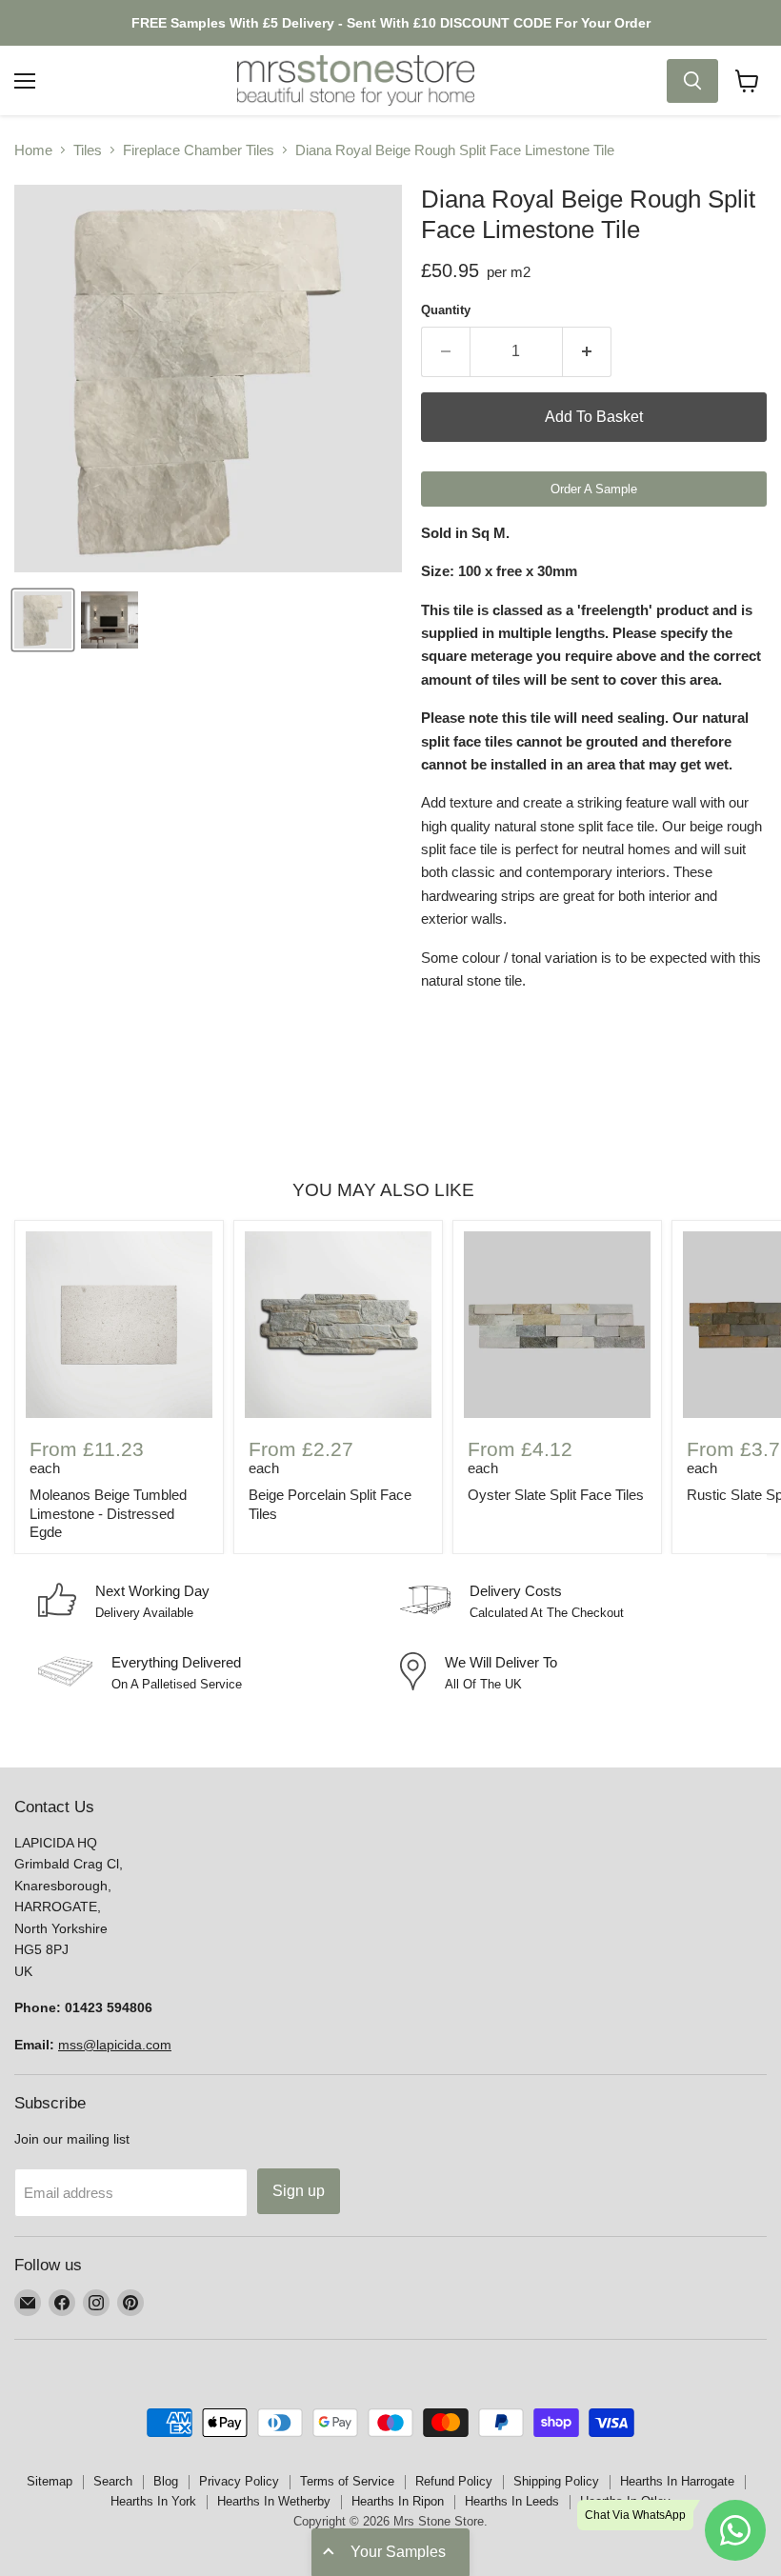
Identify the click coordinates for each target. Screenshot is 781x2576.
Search (113, 2481)
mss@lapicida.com (115, 2045)
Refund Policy (454, 2481)
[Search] (692, 81)
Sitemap (50, 2481)
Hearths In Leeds (512, 2501)
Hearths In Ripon (398, 2501)
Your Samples (398, 2552)
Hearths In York (153, 2501)
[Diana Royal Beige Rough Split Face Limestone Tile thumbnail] (43, 620)
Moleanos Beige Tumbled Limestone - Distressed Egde (108, 1513)
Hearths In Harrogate (677, 2481)
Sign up (299, 2191)
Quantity (446, 310)
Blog (166, 2481)
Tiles (88, 150)
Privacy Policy (239, 2481)
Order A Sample (594, 489)
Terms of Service (347, 2481)
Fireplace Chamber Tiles (199, 150)
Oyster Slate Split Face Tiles (556, 1495)
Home (33, 150)
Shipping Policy (556, 2481)
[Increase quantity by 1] (587, 351)
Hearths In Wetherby (274, 2501)
